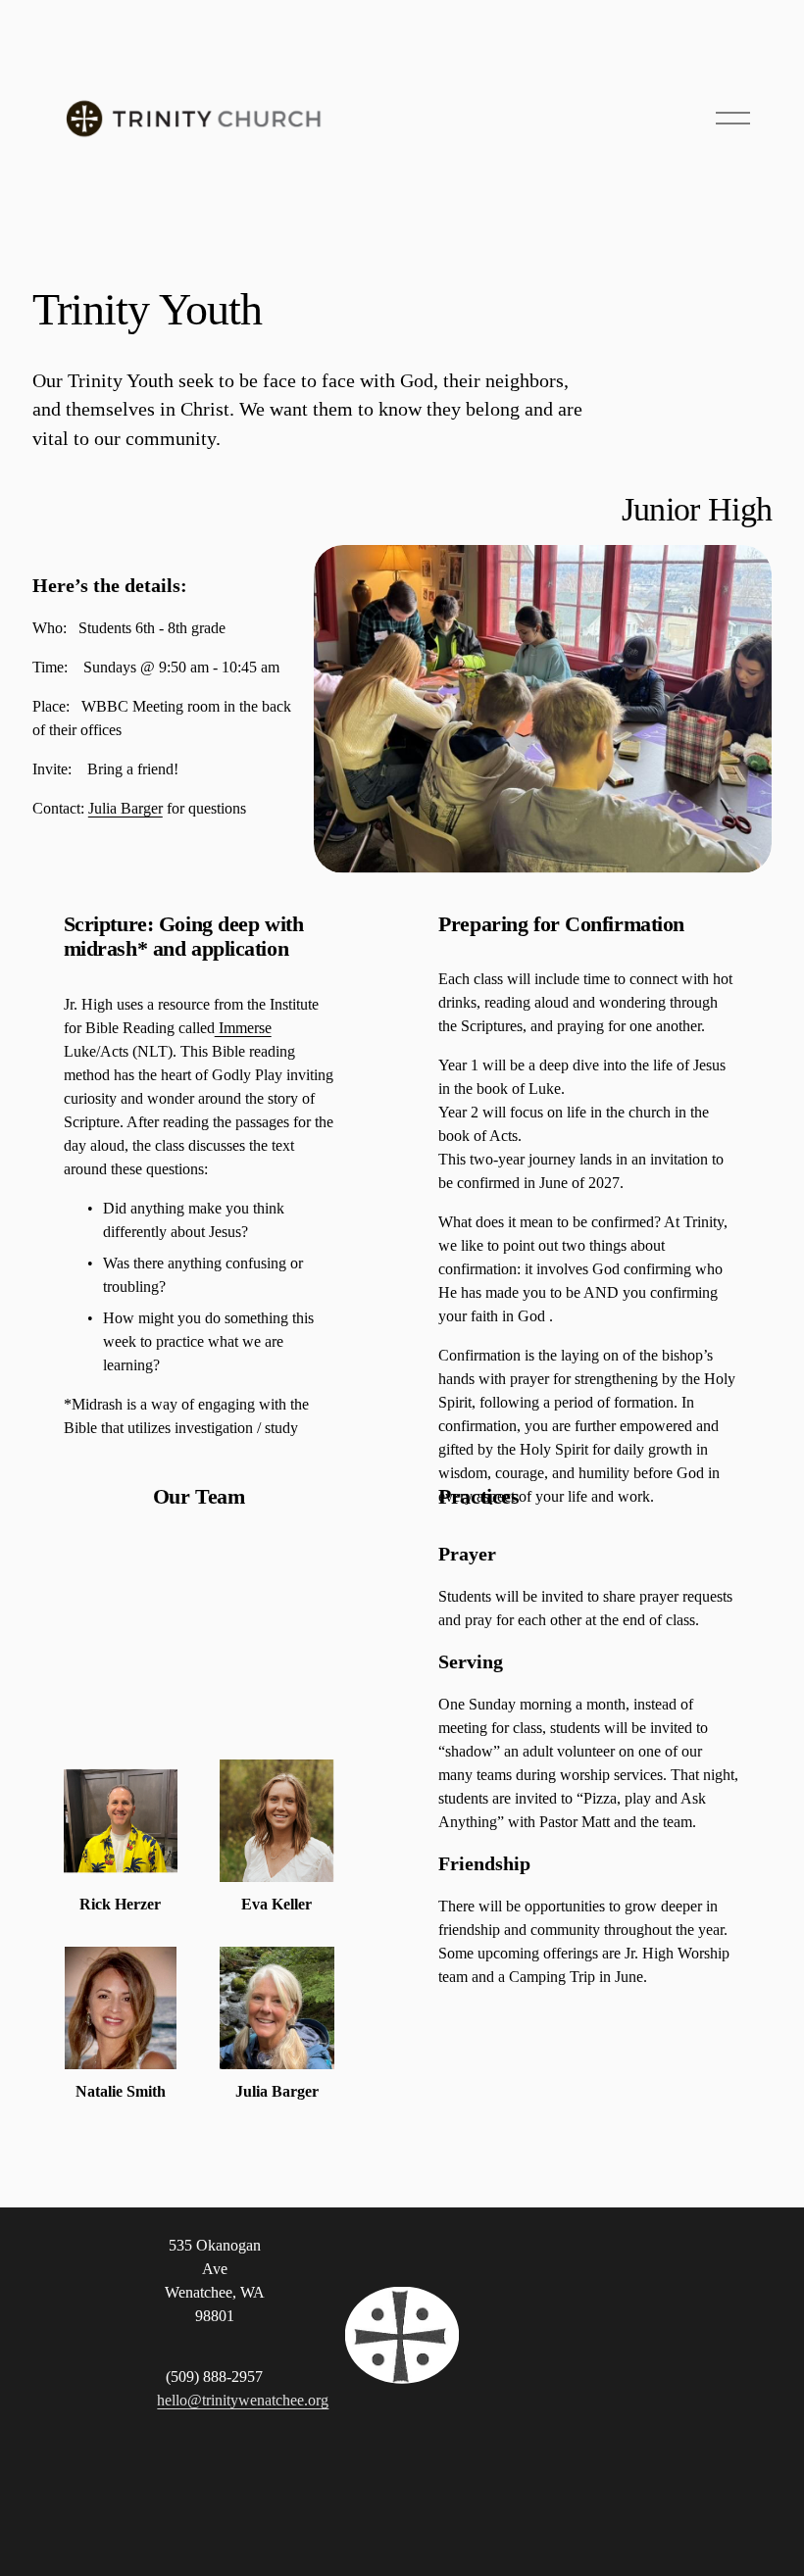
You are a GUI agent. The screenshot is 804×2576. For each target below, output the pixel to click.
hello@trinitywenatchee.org (243, 2400)
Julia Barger (126, 808)
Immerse (243, 1028)
